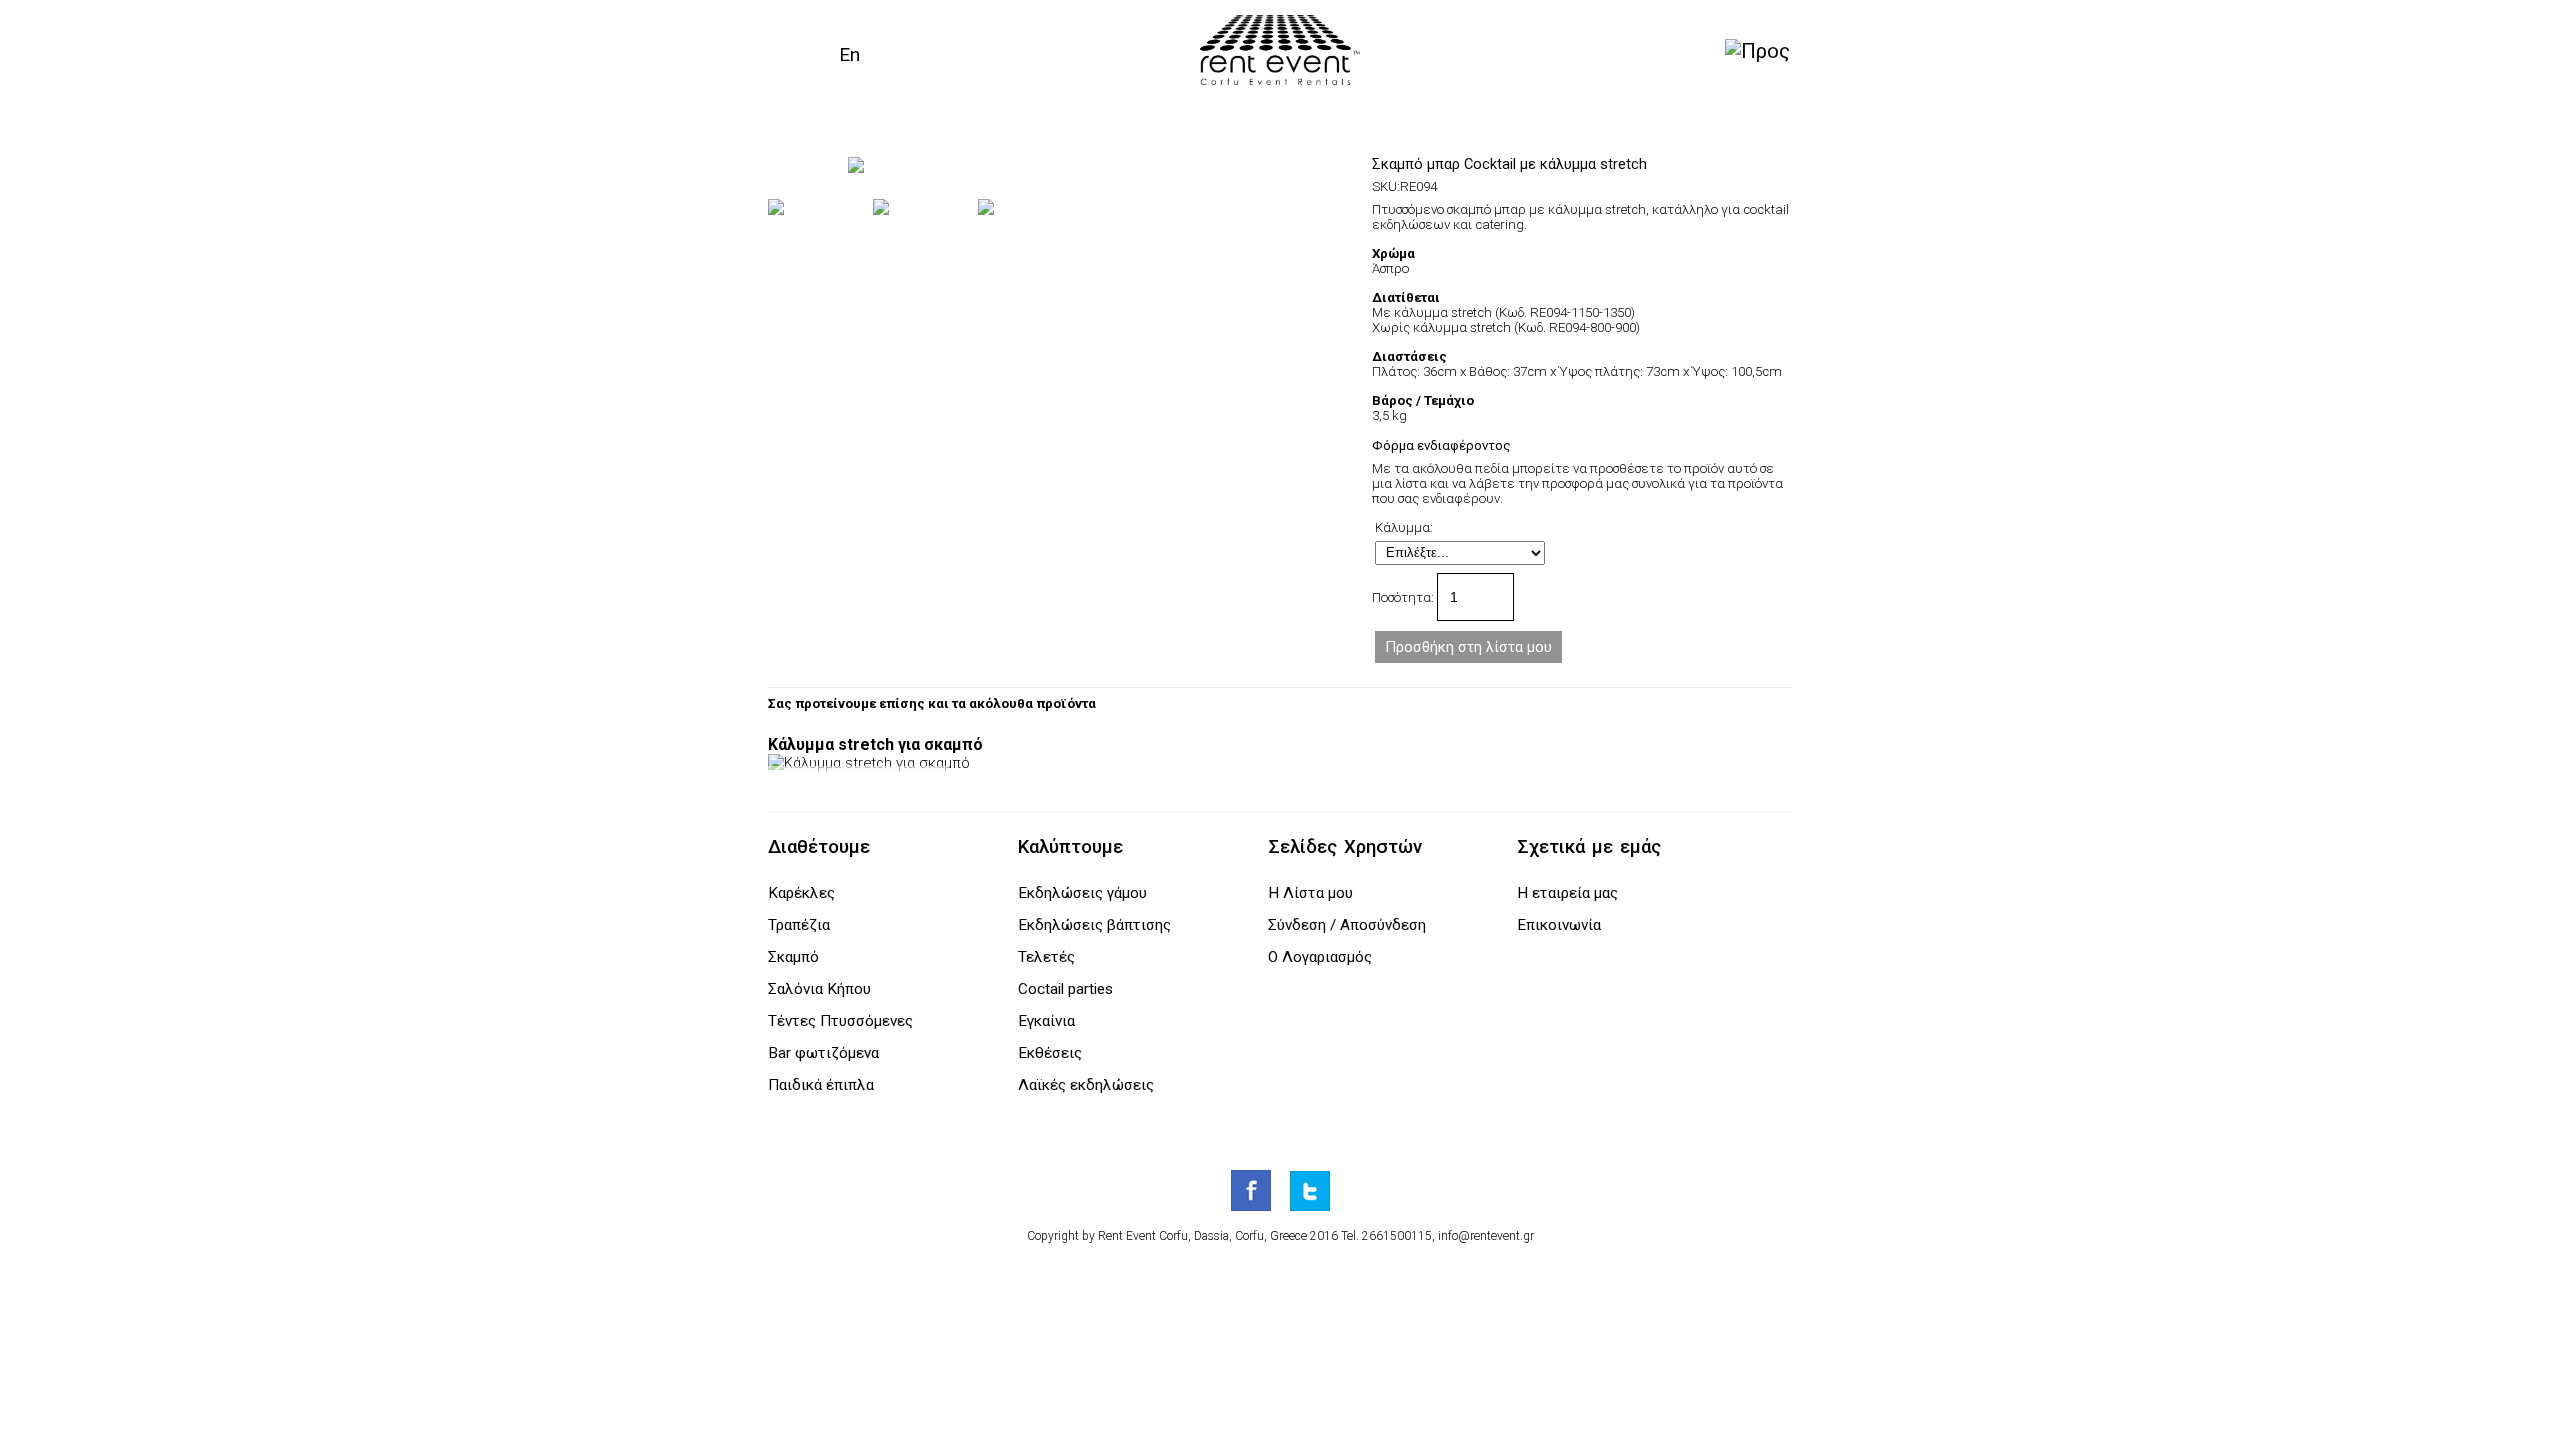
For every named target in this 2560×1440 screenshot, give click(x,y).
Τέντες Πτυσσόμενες (840, 1021)
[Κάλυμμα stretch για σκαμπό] (869, 763)
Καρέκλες (801, 893)
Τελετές (1046, 957)
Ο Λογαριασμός (1320, 957)
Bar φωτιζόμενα (823, 1053)
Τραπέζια (799, 925)
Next (1361, 165)
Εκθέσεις (1050, 1053)
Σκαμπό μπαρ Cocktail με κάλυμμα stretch (1509, 164)
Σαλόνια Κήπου (819, 989)
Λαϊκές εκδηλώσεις (1086, 1085)
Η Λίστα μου (1310, 893)
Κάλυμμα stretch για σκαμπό (875, 744)
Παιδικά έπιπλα (821, 1085)
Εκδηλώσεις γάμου (1082, 893)
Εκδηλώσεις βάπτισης (1094, 925)
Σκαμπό (793, 957)
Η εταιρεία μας (1567, 893)
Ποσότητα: (1404, 597)
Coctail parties (1065, 989)
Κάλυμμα (1402, 527)
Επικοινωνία (1559, 925)
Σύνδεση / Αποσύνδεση (1347, 925)
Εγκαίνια (1046, 1021)
